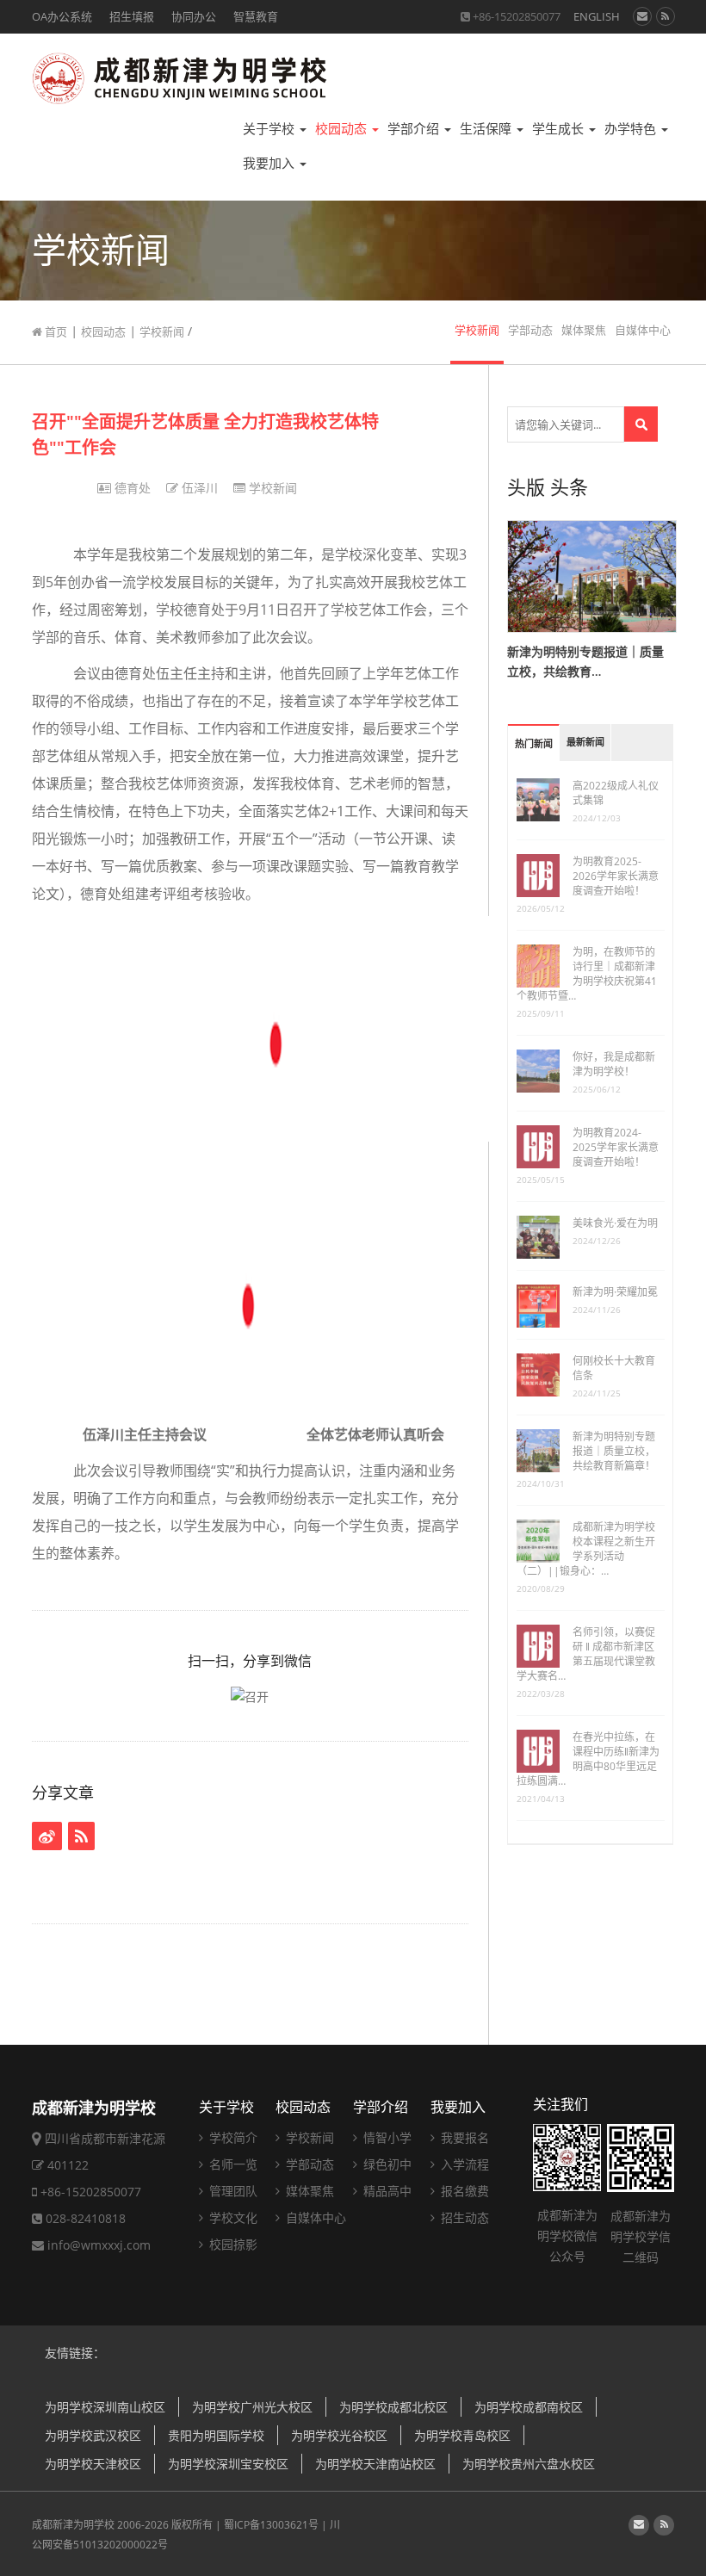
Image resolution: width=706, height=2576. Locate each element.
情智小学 (386, 2137)
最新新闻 (585, 743)
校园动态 (343, 129)
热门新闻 (534, 744)
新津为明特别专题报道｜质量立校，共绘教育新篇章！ (614, 1451)
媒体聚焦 (584, 330)
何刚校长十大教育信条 (614, 1368)
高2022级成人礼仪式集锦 (616, 793)
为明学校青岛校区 (462, 2435)
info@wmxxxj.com (99, 2245)
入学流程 (463, 2164)
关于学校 (270, 129)
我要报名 (463, 2137)
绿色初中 (386, 2164)
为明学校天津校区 (93, 2464)
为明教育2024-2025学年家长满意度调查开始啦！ (616, 1147)
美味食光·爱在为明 (615, 1223)
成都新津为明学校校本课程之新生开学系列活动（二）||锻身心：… (586, 1549)
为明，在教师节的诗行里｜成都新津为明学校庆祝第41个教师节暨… (587, 974)
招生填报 (132, 16)
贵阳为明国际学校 (216, 2435)
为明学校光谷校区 (339, 2435)
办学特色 (632, 129)
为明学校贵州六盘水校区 (529, 2464)
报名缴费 (463, 2191)
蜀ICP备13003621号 (271, 2525)
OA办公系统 (62, 16)
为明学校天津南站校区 (375, 2464)
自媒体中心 (643, 330)
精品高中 (386, 2191)
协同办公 (194, 16)
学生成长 (560, 129)
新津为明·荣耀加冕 (615, 1292)
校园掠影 (232, 2244)
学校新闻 (162, 331)
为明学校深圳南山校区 (105, 2407)
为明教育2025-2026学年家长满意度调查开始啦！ (616, 876)
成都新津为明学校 (73, 2525)
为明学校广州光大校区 (252, 2407)
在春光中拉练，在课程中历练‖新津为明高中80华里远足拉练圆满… (588, 1759)
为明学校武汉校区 (93, 2435)
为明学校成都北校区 (393, 2407)
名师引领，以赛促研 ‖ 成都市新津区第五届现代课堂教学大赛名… (586, 1654)
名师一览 (232, 2164)
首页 (55, 331)
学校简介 (232, 2137)
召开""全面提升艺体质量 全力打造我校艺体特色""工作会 (205, 434)
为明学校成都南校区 (529, 2407)
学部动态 (530, 330)
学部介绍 (415, 129)
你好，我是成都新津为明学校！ (614, 1064)
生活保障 (487, 129)
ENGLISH (597, 16)
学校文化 (232, 2217)
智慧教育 (256, 16)
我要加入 (270, 163)
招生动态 (463, 2217)
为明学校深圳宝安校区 (228, 2464)
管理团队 (232, 2191)
